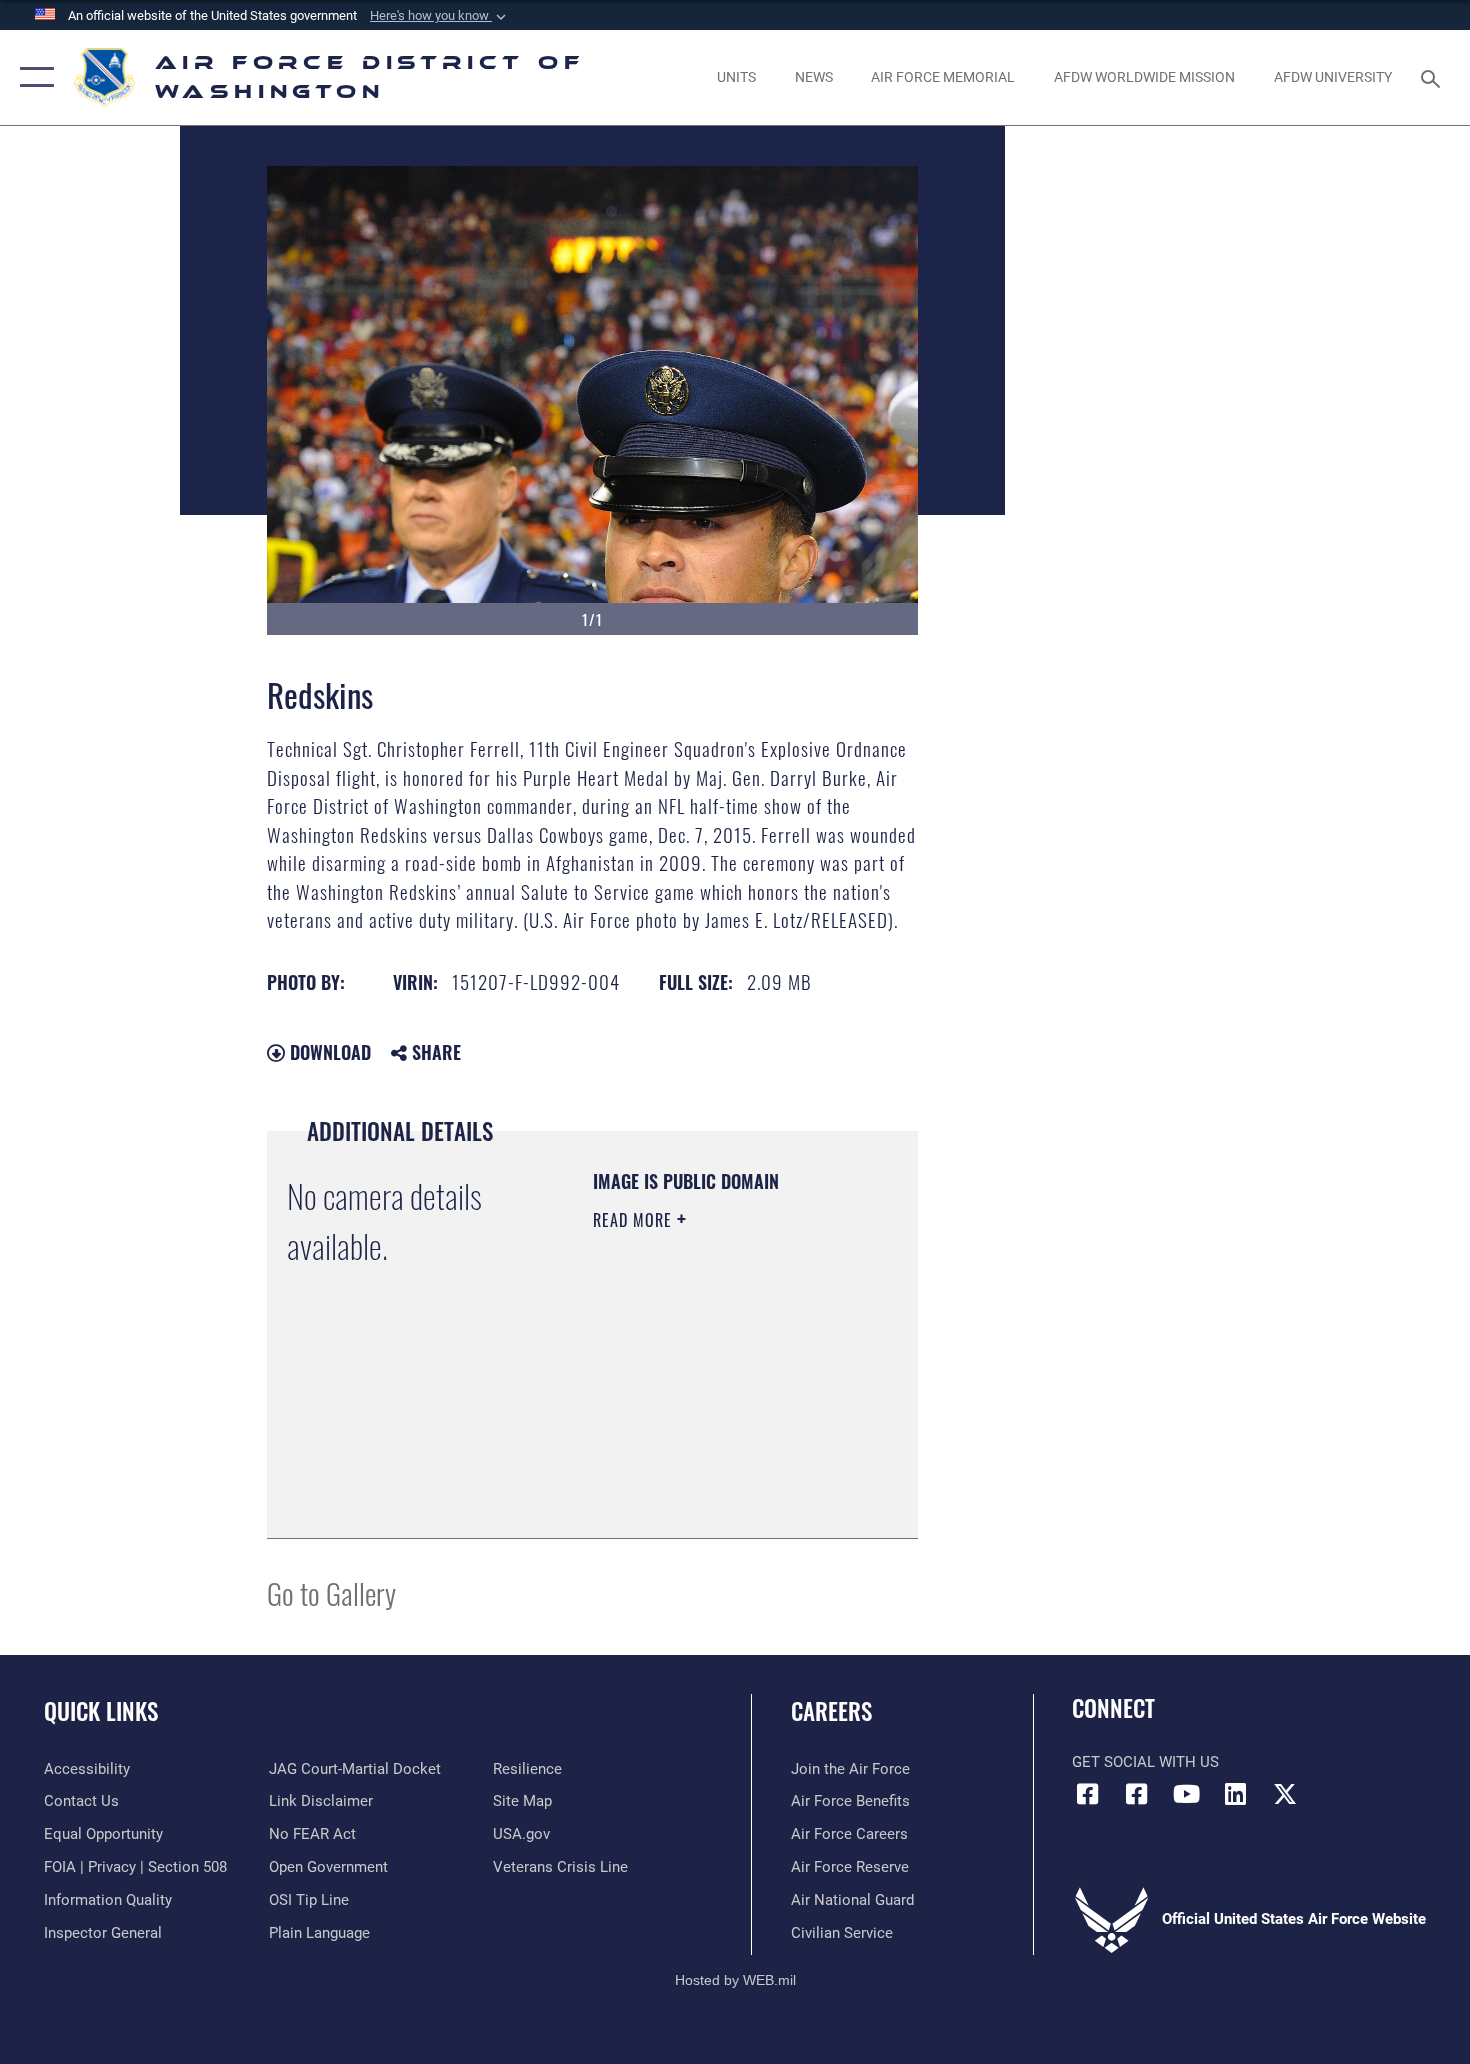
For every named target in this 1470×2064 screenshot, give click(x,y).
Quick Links (101, 1711)
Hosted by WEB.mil (735, 1980)
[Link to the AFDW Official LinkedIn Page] (1235, 1794)
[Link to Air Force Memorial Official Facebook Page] (1137, 1794)
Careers (831, 1711)
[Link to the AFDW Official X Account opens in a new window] (1285, 1794)
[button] (440, 16)
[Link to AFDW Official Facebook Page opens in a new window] (1087, 1794)
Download (328, 1052)
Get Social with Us (1145, 1762)
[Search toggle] (1433, 77)
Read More (635, 1220)
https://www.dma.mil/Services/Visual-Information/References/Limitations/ (714, 1473)
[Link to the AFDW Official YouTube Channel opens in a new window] (1186, 1794)
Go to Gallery (331, 1592)
